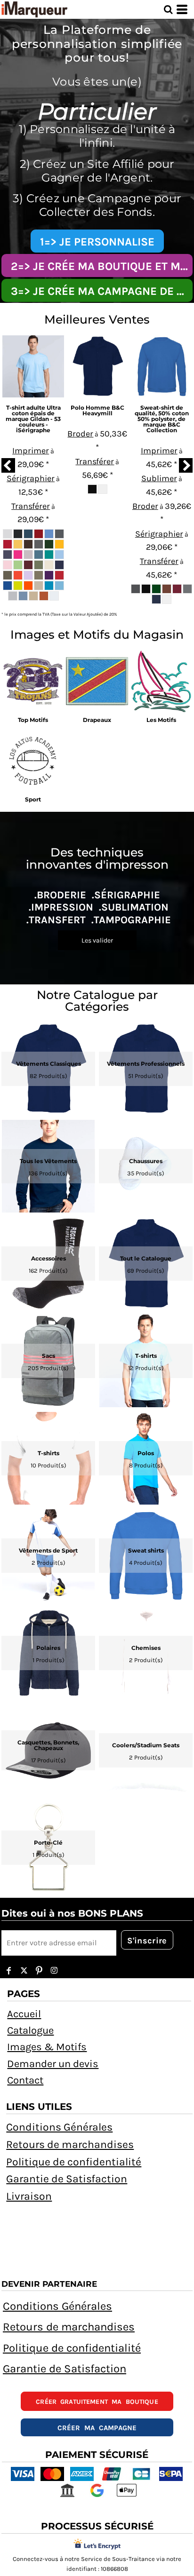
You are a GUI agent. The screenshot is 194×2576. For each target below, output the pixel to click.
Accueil (24, 2014)
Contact (25, 2080)
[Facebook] (9, 1971)
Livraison (29, 2196)
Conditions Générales (59, 2127)
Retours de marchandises (70, 2144)
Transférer (31, 506)
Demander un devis (53, 2064)
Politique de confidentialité (74, 2162)
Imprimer (31, 451)
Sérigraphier (31, 478)
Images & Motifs (47, 2047)
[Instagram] (54, 1971)
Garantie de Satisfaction (67, 2179)
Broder (80, 434)
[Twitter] (24, 1971)
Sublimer (159, 478)
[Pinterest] (39, 1971)
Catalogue (30, 2030)
